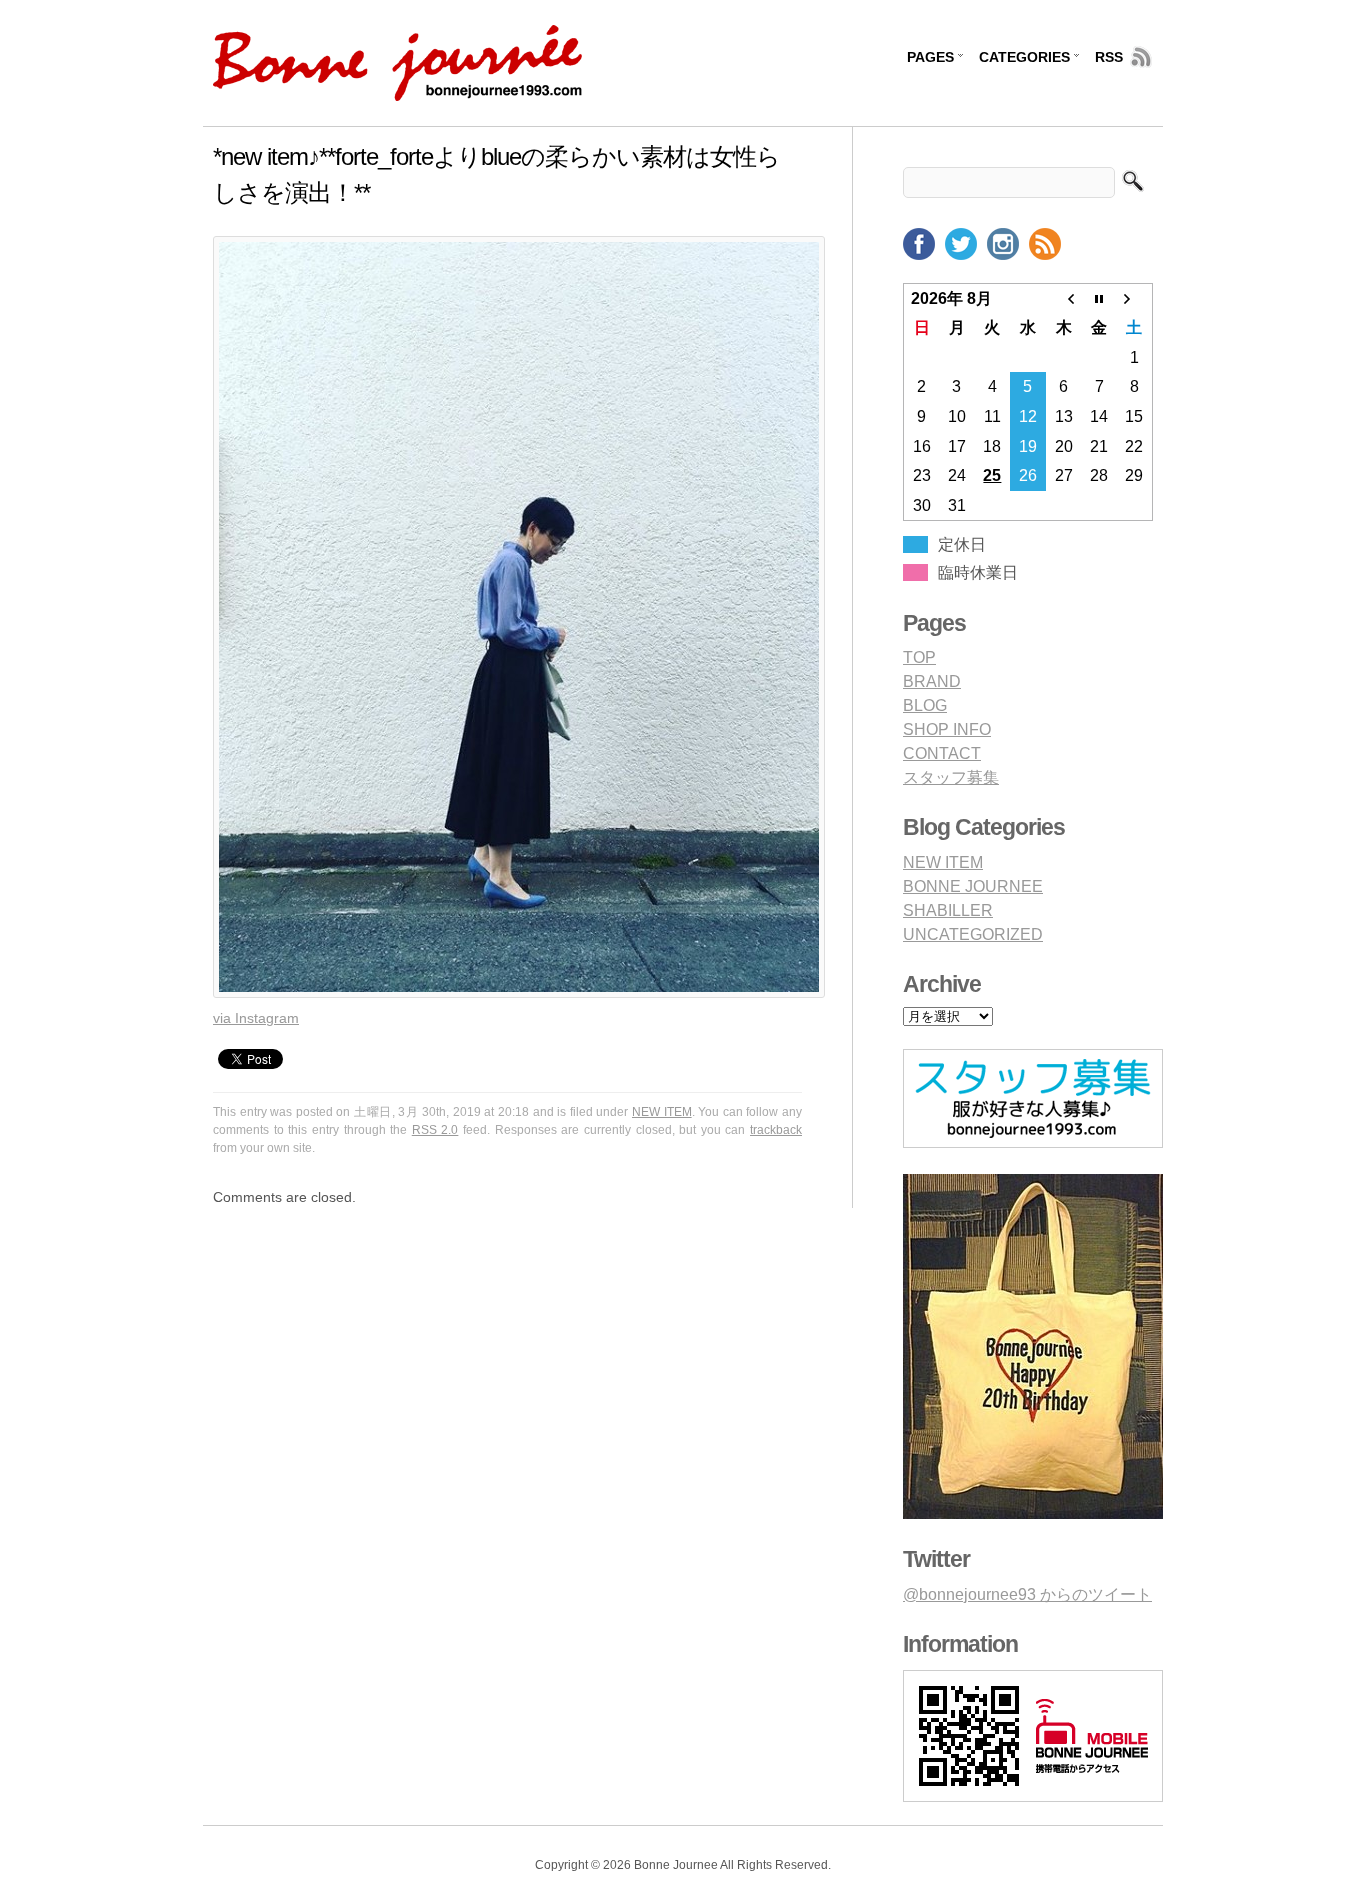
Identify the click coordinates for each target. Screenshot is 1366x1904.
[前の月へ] (1064, 298)
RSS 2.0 (435, 1130)
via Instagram (256, 1018)
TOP (919, 657)
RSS (1109, 57)
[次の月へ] (1135, 298)
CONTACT (942, 753)
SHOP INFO (947, 729)
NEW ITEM (662, 1112)
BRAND (932, 681)
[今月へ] (1099, 298)
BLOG (925, 705)
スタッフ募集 (951, 777)
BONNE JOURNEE (973, 886)
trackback (776, 1130)
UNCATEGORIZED (973, 934)
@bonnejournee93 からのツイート (1027, 1594)
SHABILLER (948, 910)
